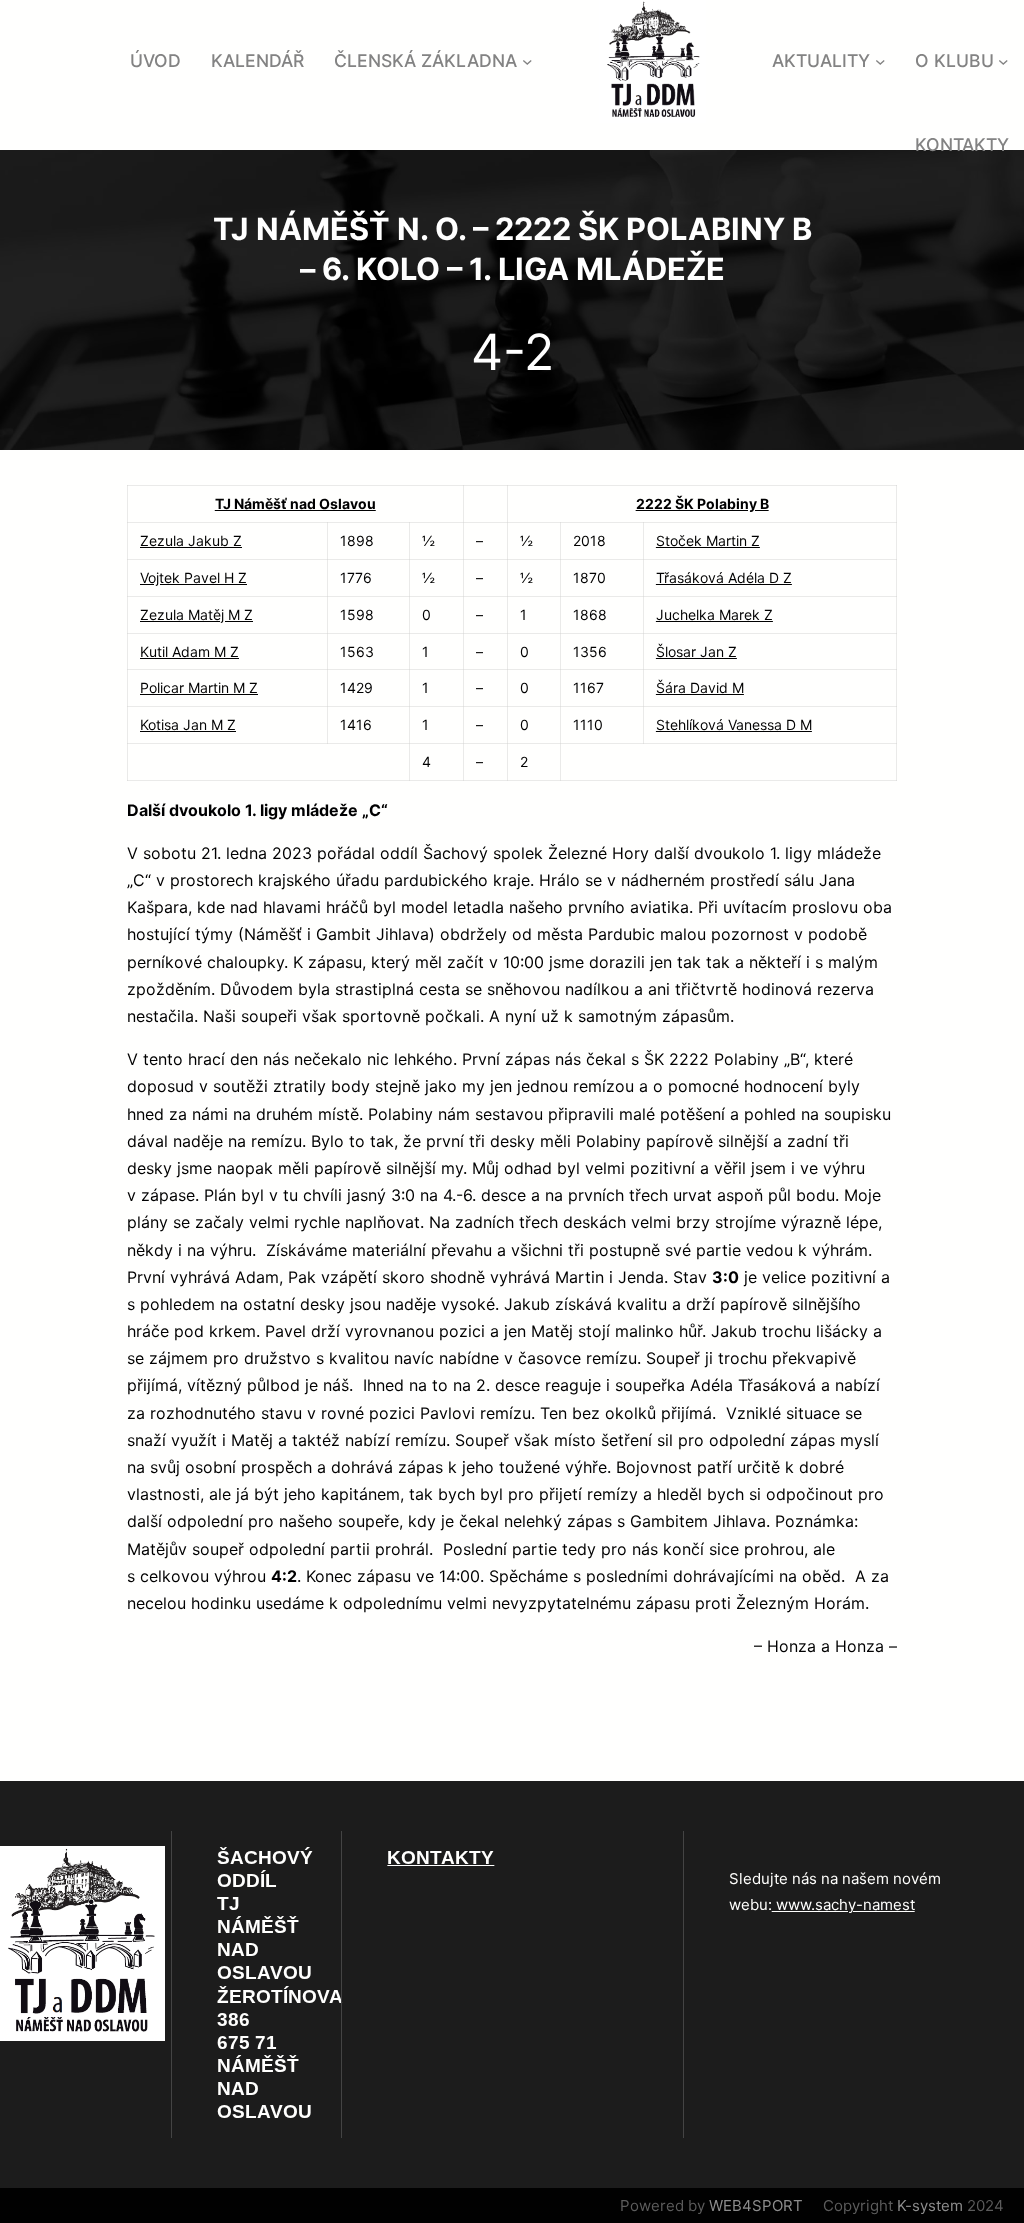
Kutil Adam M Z (189, 651)
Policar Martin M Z (199, 687)
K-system (930, 2205)
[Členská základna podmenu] (527, 61)
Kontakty (440, 1857)
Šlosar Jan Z (696, 651)
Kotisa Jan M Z (188, 724)
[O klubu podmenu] (1003, 61)
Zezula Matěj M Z (196, 614)
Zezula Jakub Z (191, 540)
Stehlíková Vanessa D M (734, 724)
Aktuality (821, 60)
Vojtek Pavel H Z (193, 577)
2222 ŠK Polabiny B (702, 503)
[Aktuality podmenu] (880, 61)
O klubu (954, 60)
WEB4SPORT (756, 2205)
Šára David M (700, 687)
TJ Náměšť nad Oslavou (295, 503)
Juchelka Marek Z (714, 614)
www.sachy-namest (843, 1904)
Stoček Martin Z (708, 540)
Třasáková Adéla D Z (724, 577)
